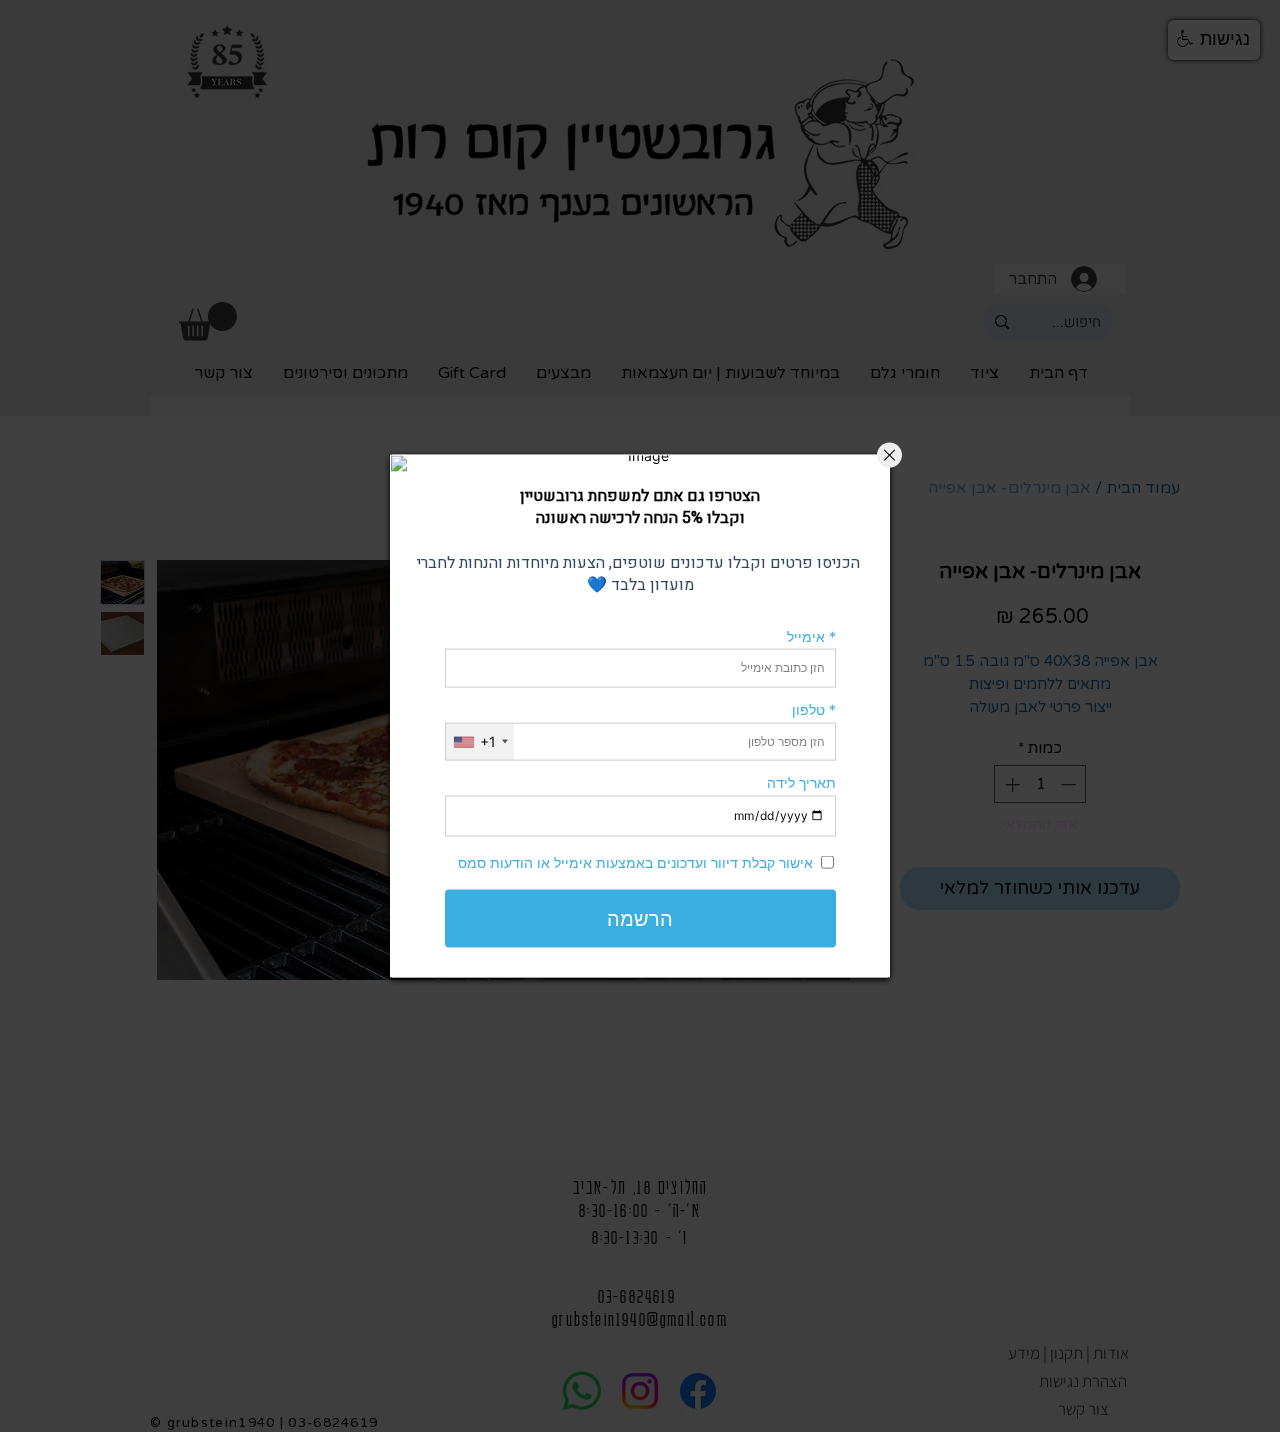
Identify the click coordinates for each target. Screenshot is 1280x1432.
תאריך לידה (801, 782)
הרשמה (640, 918)
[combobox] (480, 741)
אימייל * (811, 635)
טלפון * (814, 709)
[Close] (889, 455)
